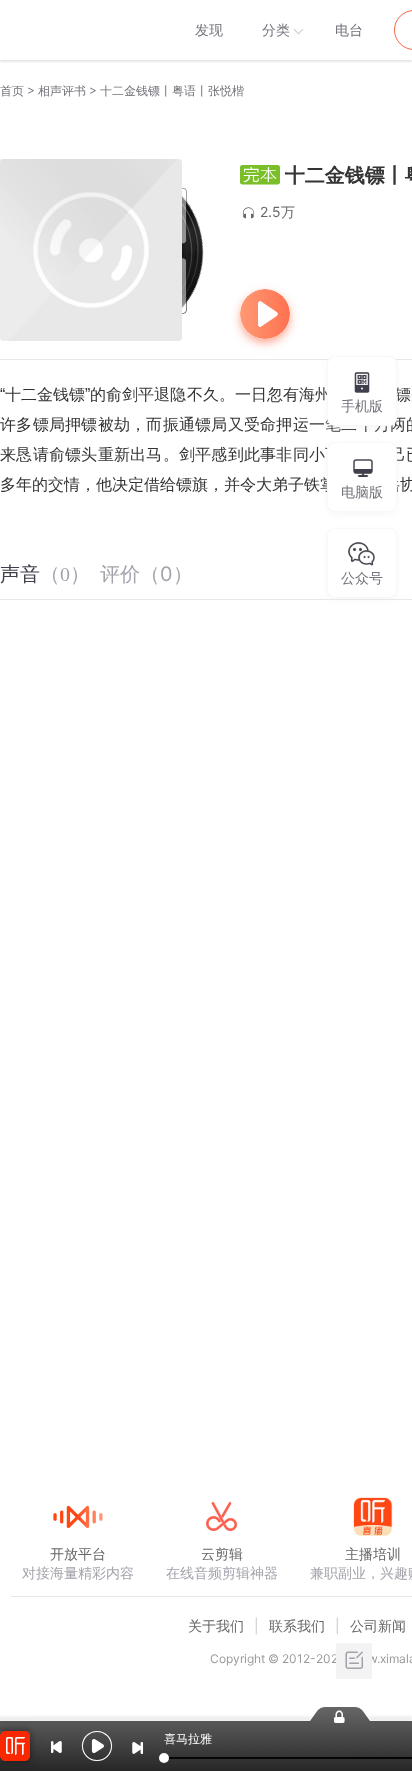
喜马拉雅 (77, 30)
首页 (12, 90)
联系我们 (297, 1625)
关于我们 (216, 1625)
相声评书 (62, 90)
